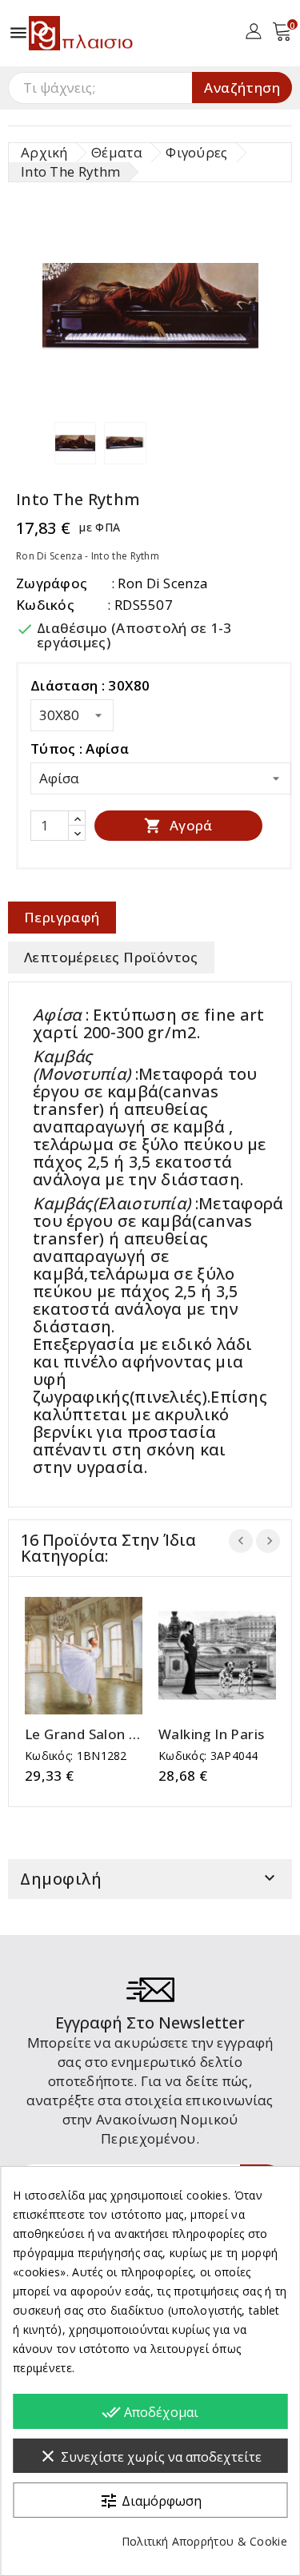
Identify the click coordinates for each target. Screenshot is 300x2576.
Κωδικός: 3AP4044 (208, 1756)
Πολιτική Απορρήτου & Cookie (204, 2541)
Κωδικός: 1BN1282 (76, 1756)
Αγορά (178, 825)
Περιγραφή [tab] (62, 917)
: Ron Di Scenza (160, 583)
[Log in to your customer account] (253, 30)
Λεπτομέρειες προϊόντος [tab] (111, 957)
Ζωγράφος (52, 583)
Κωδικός (45, 605)
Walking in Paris (211, 1734)
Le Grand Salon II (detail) (81, 1734)
